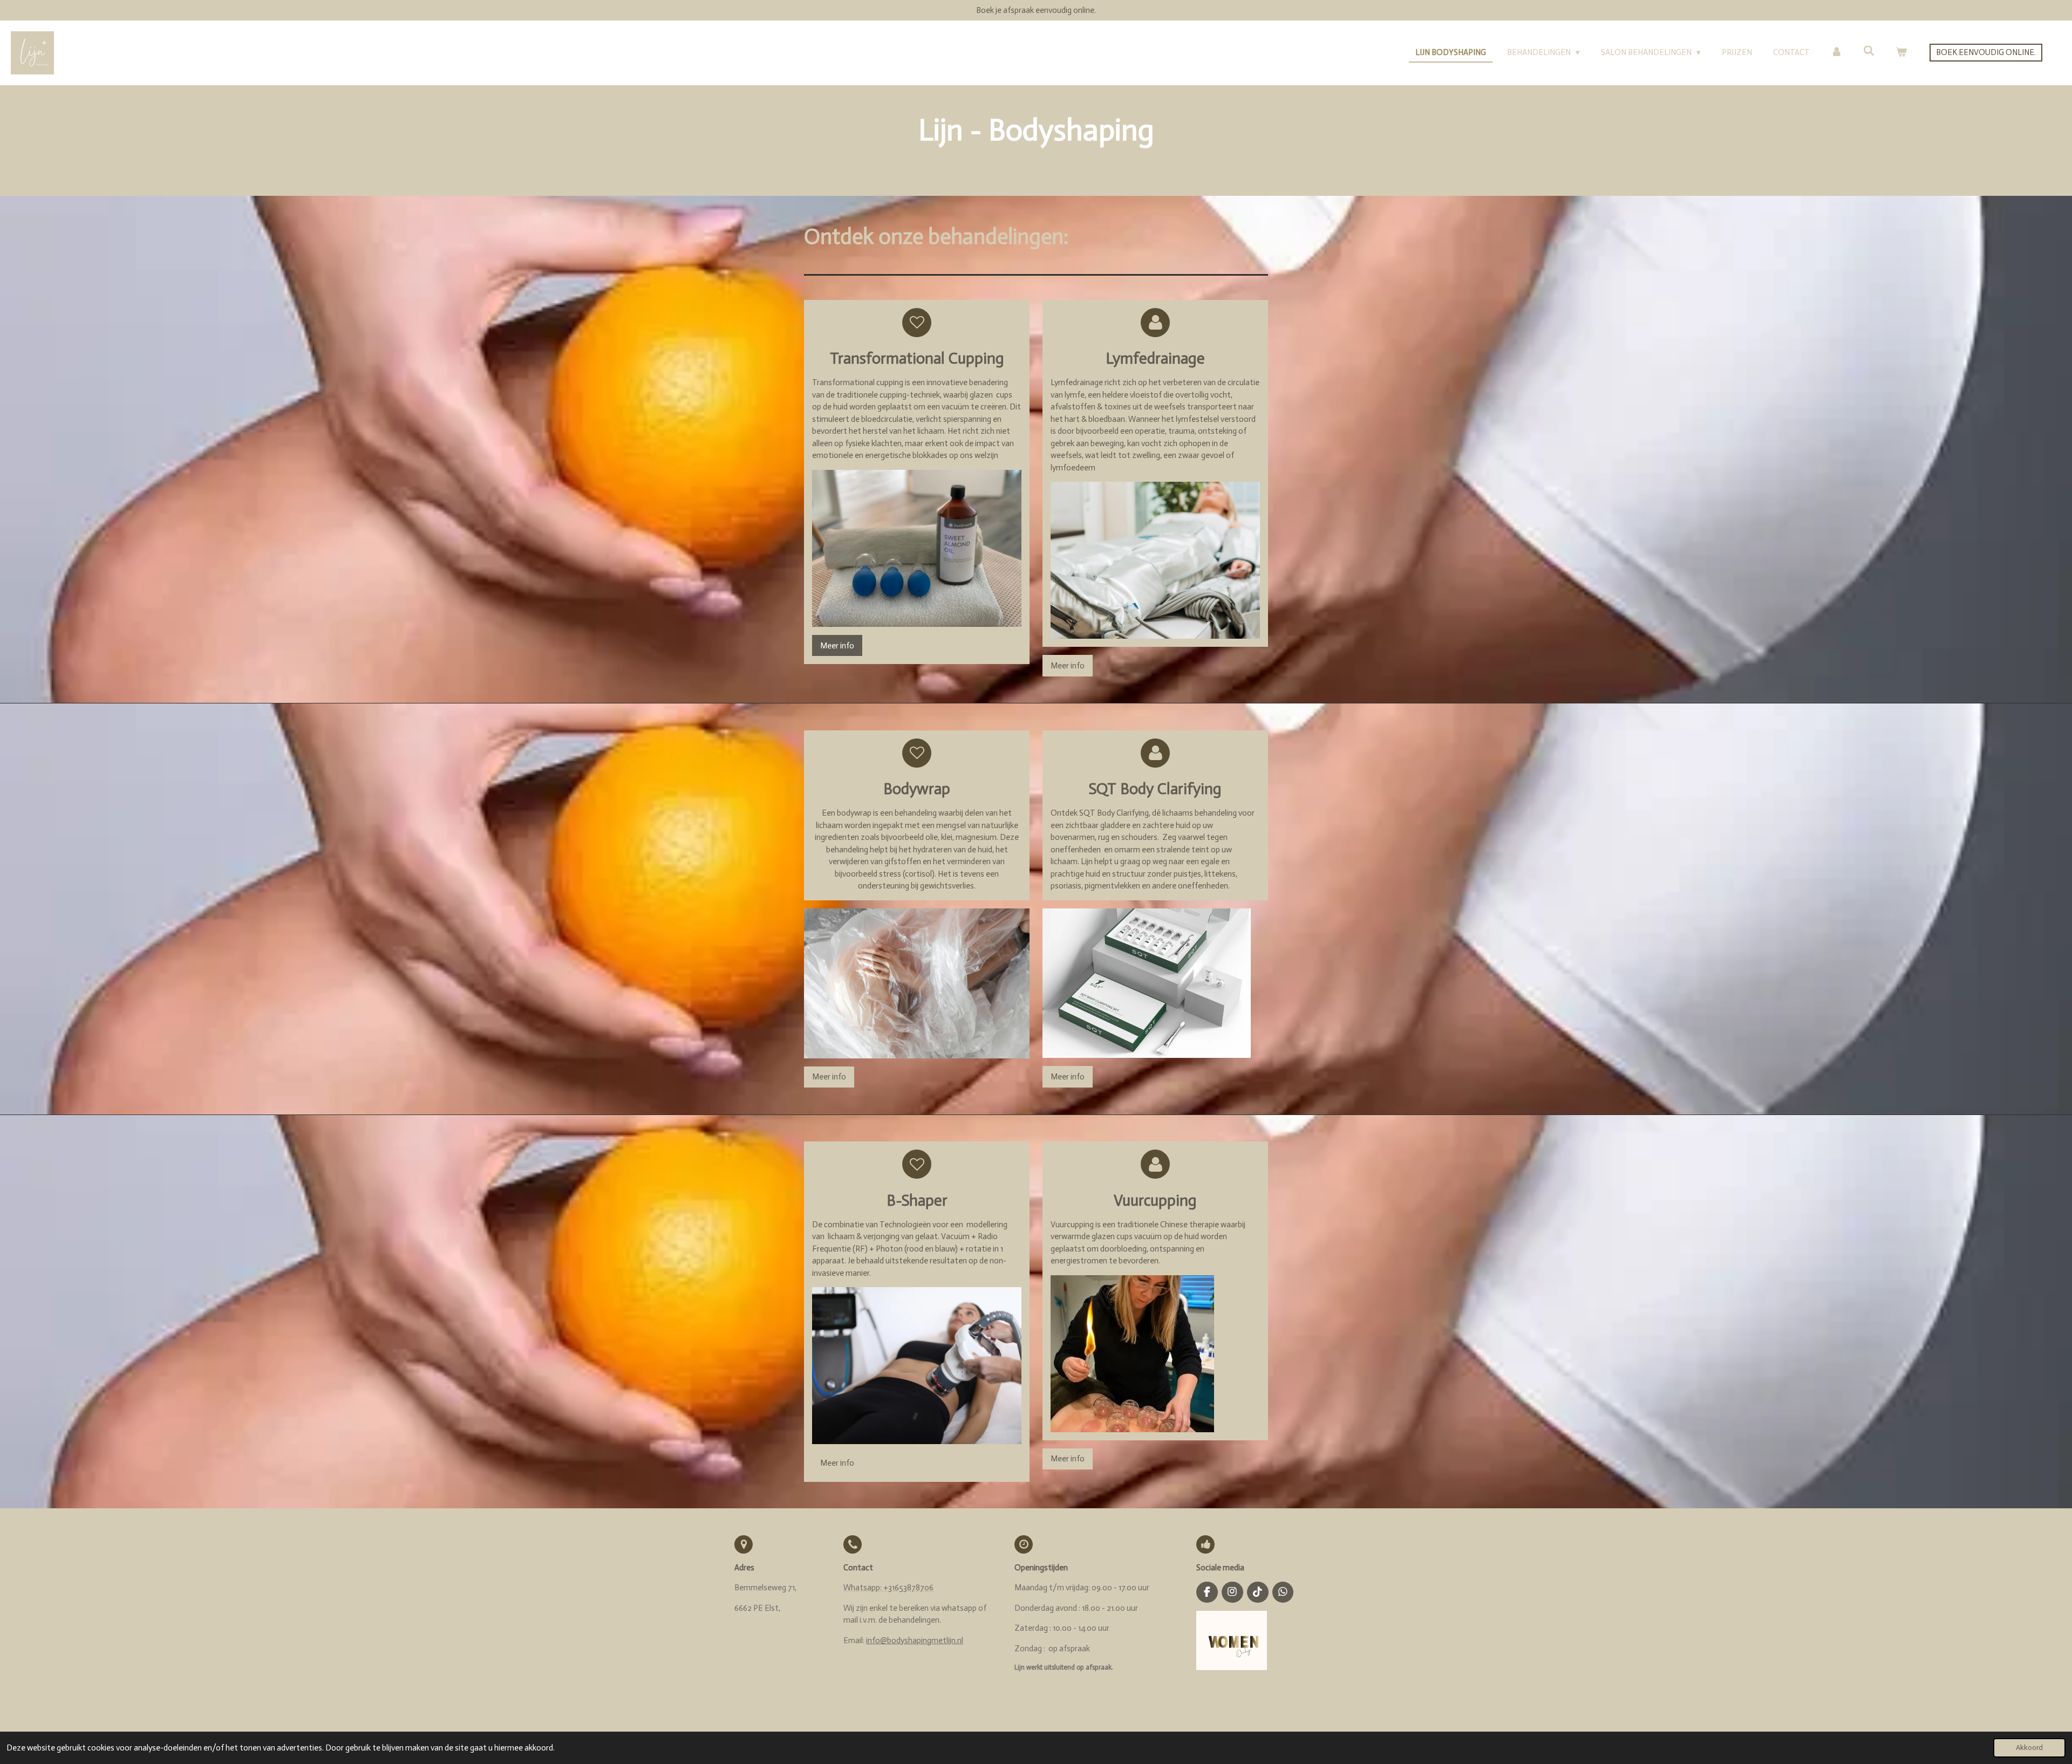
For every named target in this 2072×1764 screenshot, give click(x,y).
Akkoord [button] (2029, 1748)
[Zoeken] (1869, 51)
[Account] (1836, 53)
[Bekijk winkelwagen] (1901, 53)
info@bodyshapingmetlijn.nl (915, 1640)
